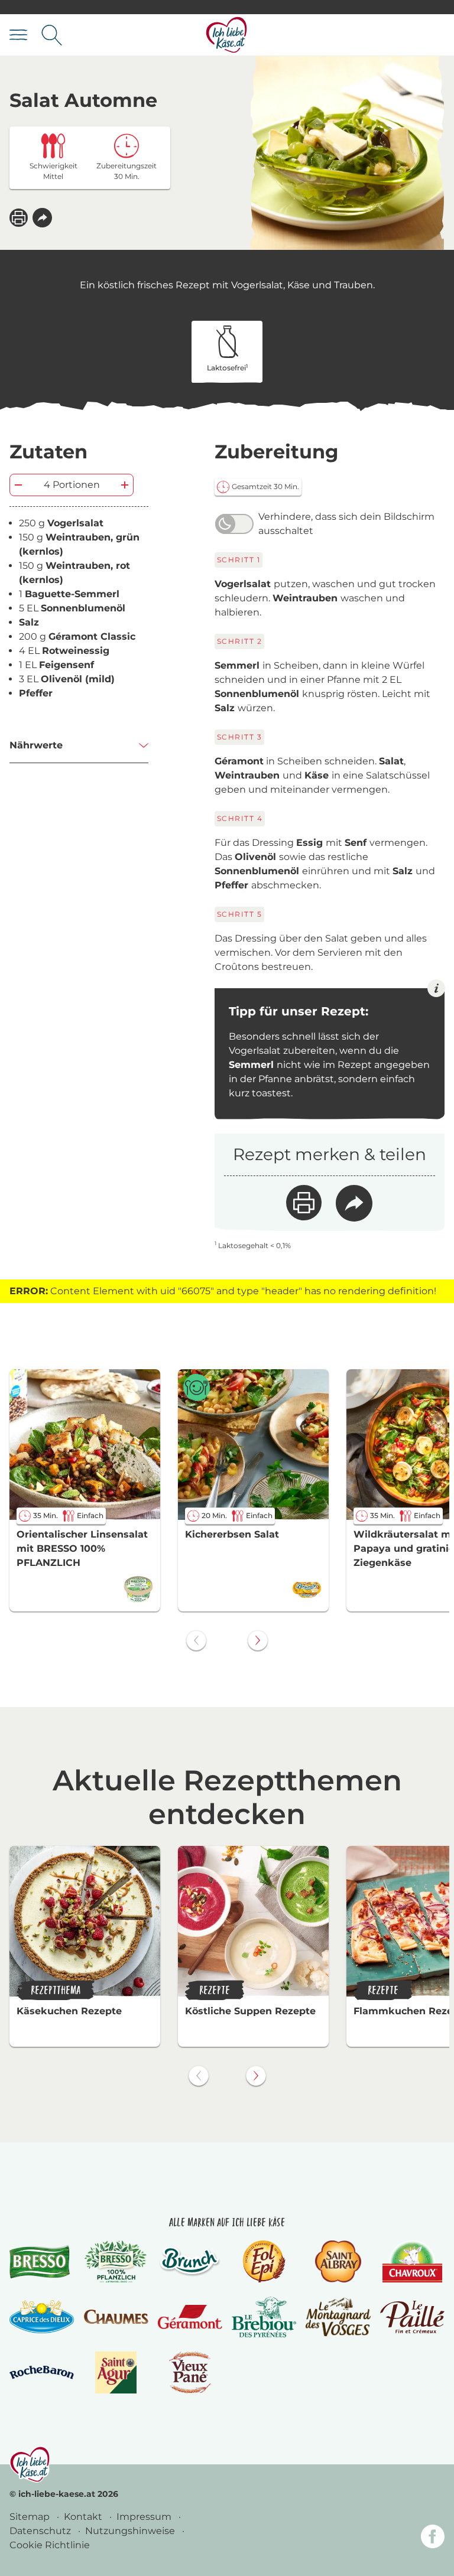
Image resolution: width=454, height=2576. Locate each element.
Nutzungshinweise (131, 2531)
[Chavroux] (412, 2261)
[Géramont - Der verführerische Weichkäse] (190, 2317)
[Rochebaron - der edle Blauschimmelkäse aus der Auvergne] (42, 2373)
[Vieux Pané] (190, 2373)
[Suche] (52, 35)
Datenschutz (41, 2531)
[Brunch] (190, 2261)
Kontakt (84, 2517)
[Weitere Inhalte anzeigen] (258, 1640)
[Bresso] (42, 2261)
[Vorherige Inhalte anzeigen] (196, 1640)
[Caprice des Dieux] (42, 2317)
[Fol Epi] (264, 2261)
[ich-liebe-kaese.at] (30, 2464)
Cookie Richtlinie (50, 2545)
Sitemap (31, 2517)
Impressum (145, 2517)
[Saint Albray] (338, 2261)
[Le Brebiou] (264, 2317)
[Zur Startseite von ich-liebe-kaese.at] (227, 35)
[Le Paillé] (412, 2317)
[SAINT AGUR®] (116, 2373)
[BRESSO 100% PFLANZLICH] (116, 2261)
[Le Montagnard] (338, 2317)
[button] (42, 218)
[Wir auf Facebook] (433, 2538)
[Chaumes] (116, 2317)
